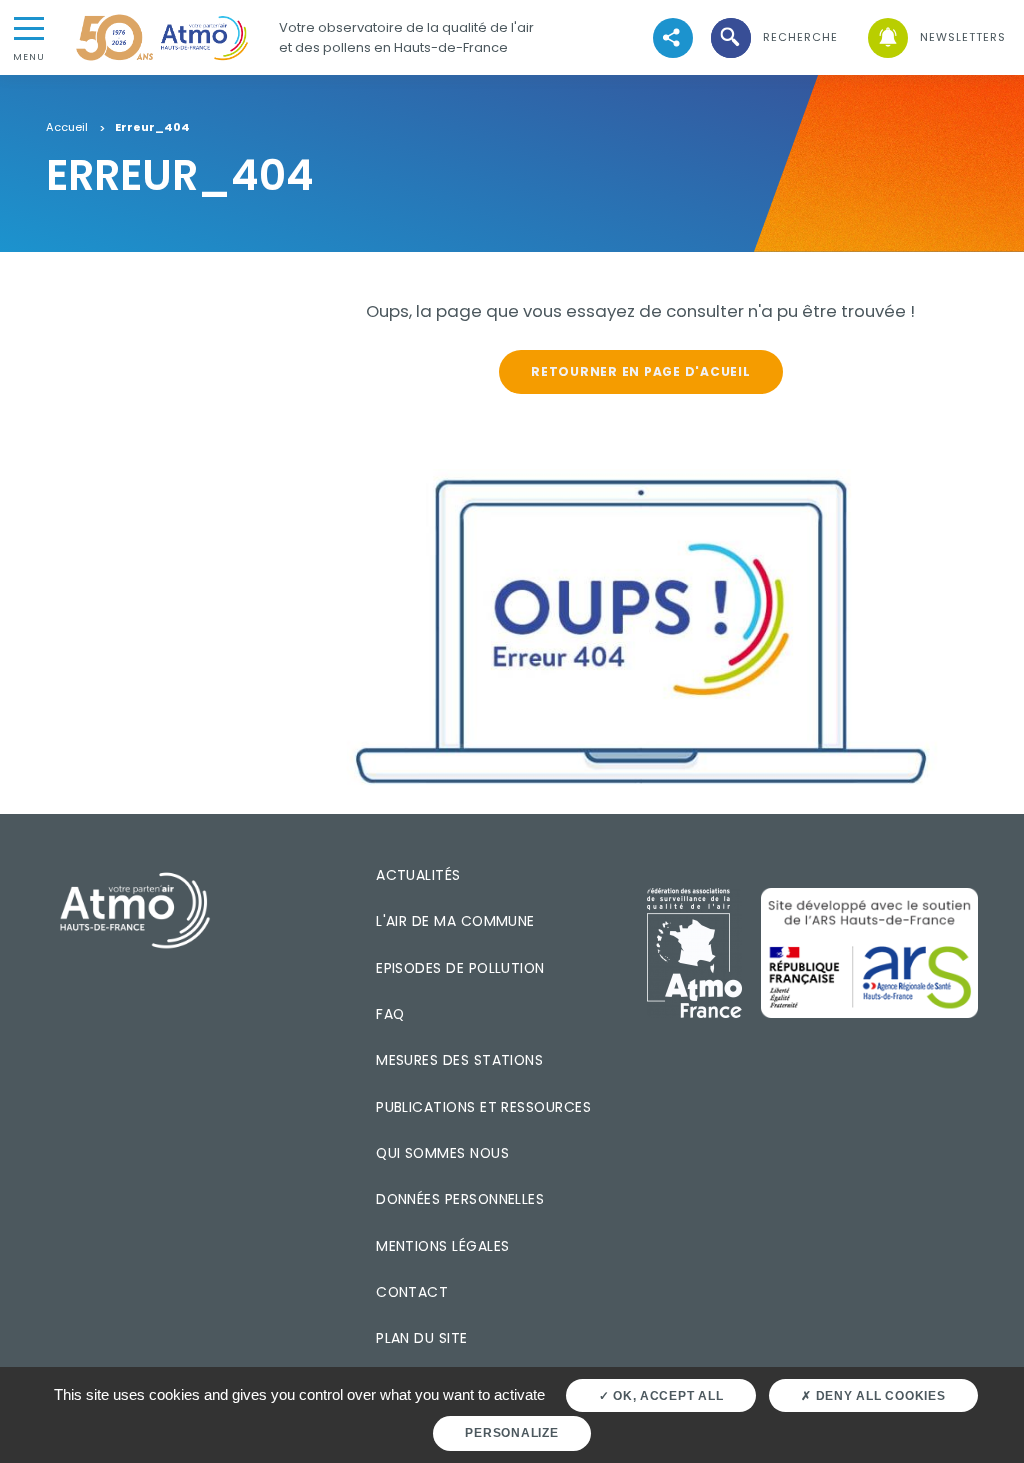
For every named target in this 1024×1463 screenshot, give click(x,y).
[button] (773, 37)
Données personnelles (460, 1199)
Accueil (67, 128)
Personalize (511, 1433)
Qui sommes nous (442, 1153)
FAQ (390, 1014)
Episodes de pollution (460, 968)
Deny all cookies (879, 1396)
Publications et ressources (483, 1107)
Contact (412, 1292)
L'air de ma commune (455, 921)
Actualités (418, 875)
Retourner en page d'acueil (640, 371)
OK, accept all (666, 1396)
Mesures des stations (459, 1060)
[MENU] (29, 27)
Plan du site (422, 1338)
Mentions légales (442, 1246)
